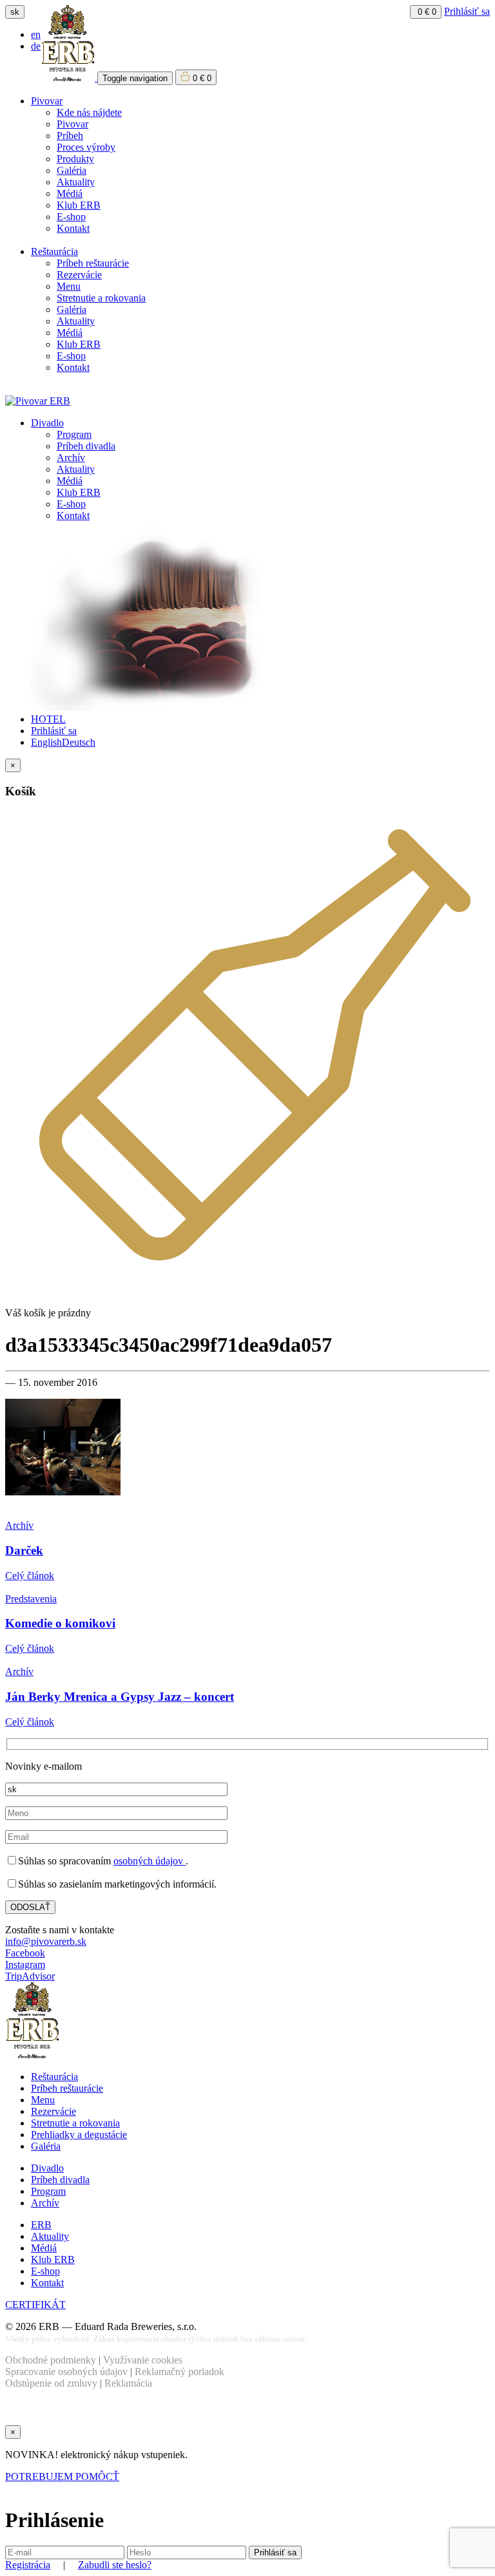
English (46, 742)
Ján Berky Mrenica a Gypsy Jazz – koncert (120, 1697)
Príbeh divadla (86, 446)
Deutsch (79, 742)
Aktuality (76, 182)
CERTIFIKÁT (35, 2305)
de (36, 46)
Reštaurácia (54, 251)
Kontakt (73, 228)
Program (74, 434)
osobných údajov (150, 1861)
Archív (71, 458)
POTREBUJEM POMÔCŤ (62, 2477)
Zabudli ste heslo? (115, 2565)
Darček (24, 1550)
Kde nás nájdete (89, 112)
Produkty (75, 159)
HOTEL (48, 719)
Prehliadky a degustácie (79, 2135)
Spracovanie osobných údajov (66, 2372)
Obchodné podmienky (51, 2360)
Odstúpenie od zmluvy (51, 2383)
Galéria (72, 170)
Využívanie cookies (143, 2360)
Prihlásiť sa (467, 11)
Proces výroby (86, 147)
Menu (69, 286)
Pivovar (47, 101)
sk (15, 12)
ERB (41, 2225)
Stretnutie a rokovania (101, 298)
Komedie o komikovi (60, 1623)
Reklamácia (128, 2383)
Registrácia (28, 2565)
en (36, 34)
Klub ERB (79, 205)
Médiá (70, 194)
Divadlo (47, 423)
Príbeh (70, 136)
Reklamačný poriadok (180, 2372)
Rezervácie (79, 275)
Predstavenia (31, 1599)
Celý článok (30, 1576)
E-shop (71, 217)
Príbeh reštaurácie (93, 263)
